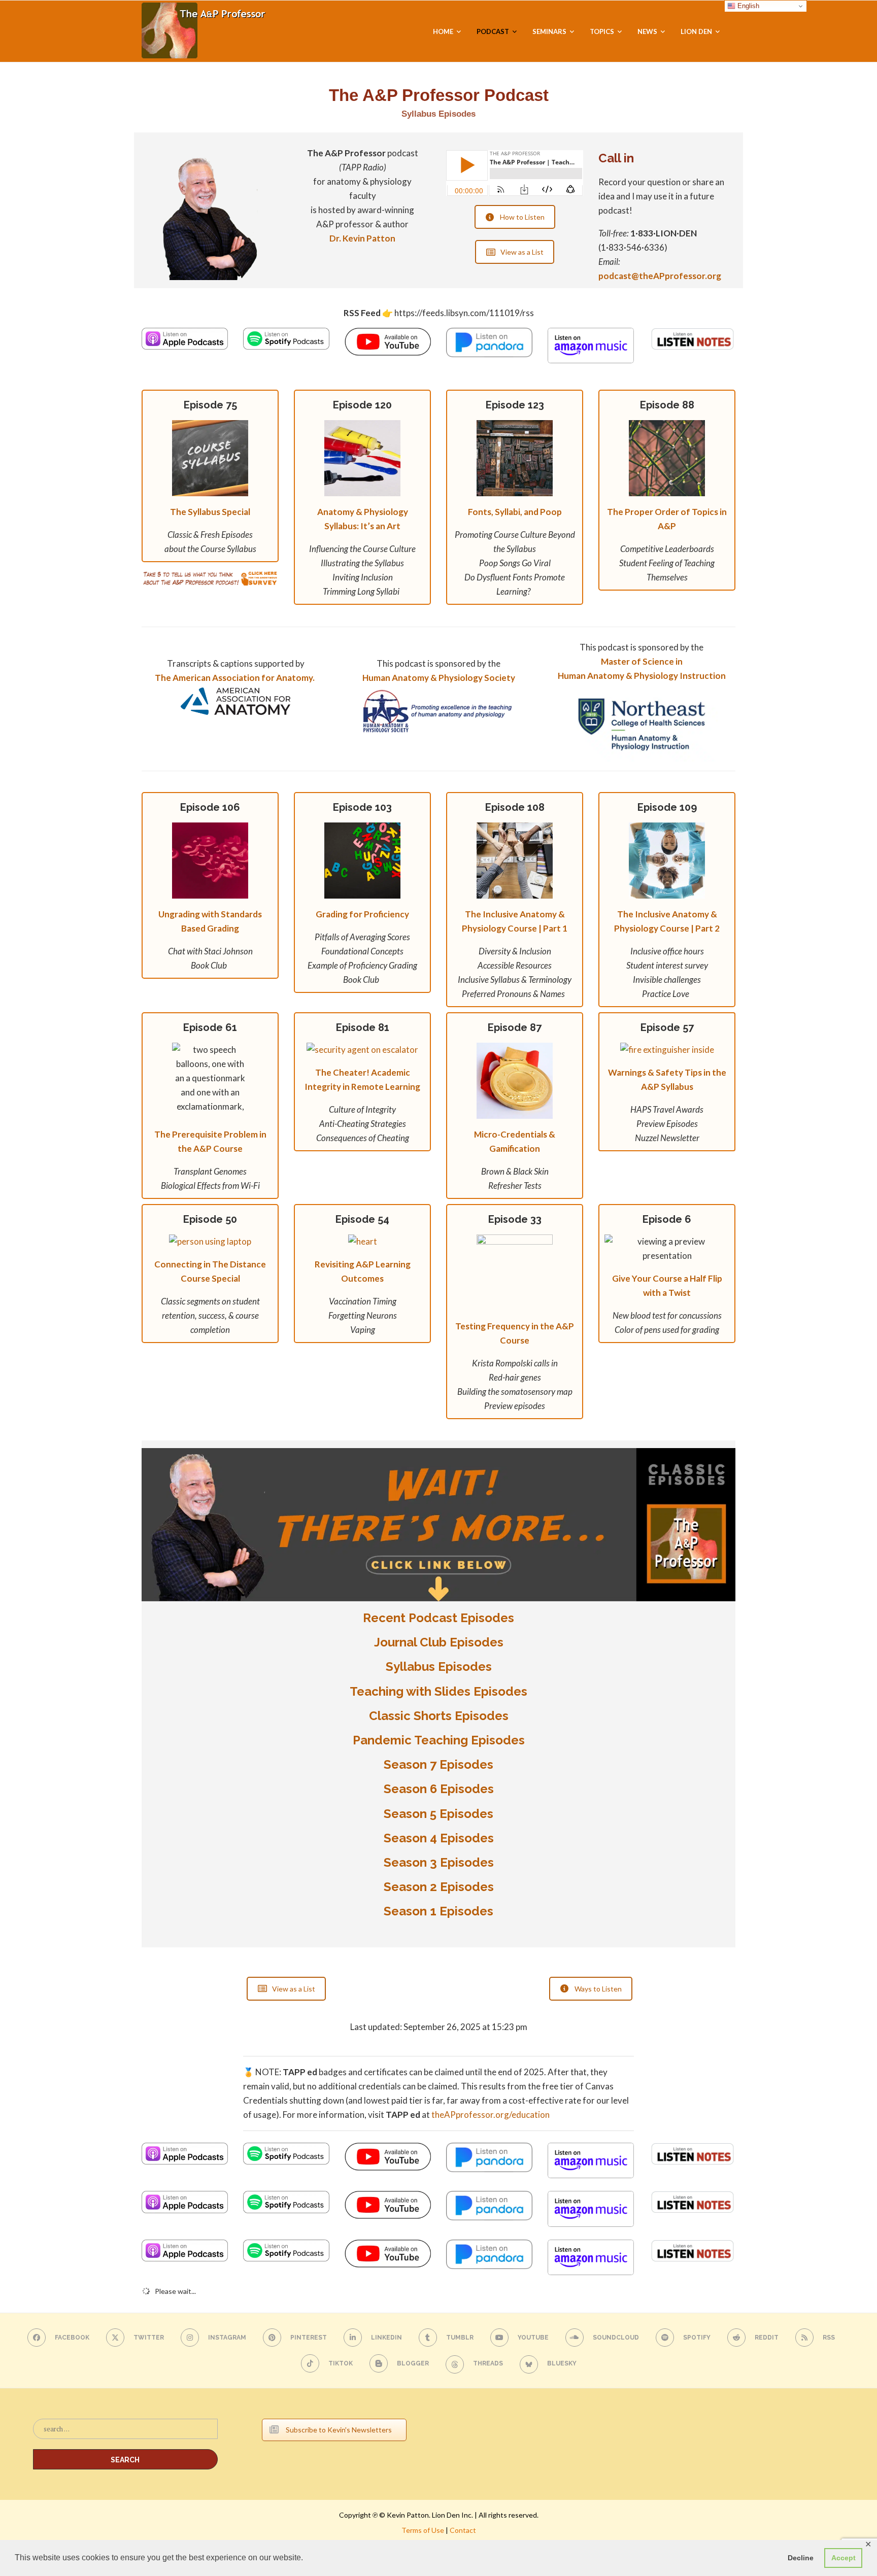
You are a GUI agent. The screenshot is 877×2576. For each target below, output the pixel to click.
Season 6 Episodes (439, 1789)
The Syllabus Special (210, 512)
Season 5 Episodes (438, 1814)
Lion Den (696, 31)
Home (443, 31)
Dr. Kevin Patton (362, 238)
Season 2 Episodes (439, 1887)
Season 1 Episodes (438, 1911)
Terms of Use (423, 2530)
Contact (463, 2530)
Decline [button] (801, 2558)
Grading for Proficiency (362, 914)
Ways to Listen (598, 1989)
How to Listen (522, 217)
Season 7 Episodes (438, 1764)
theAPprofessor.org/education (491, 2115)
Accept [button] (844, 2558)
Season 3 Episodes (439, 1862)
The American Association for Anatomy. (235, 678)
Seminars (549, 31)
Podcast (493, 31)
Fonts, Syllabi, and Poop (515, 512)
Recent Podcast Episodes (438, 1618)
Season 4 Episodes (439, 1838)
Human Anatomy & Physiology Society (439, 678)
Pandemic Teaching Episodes (439, 1740)
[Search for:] (125, 2434)
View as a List (522, 252)
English (747, 6)
